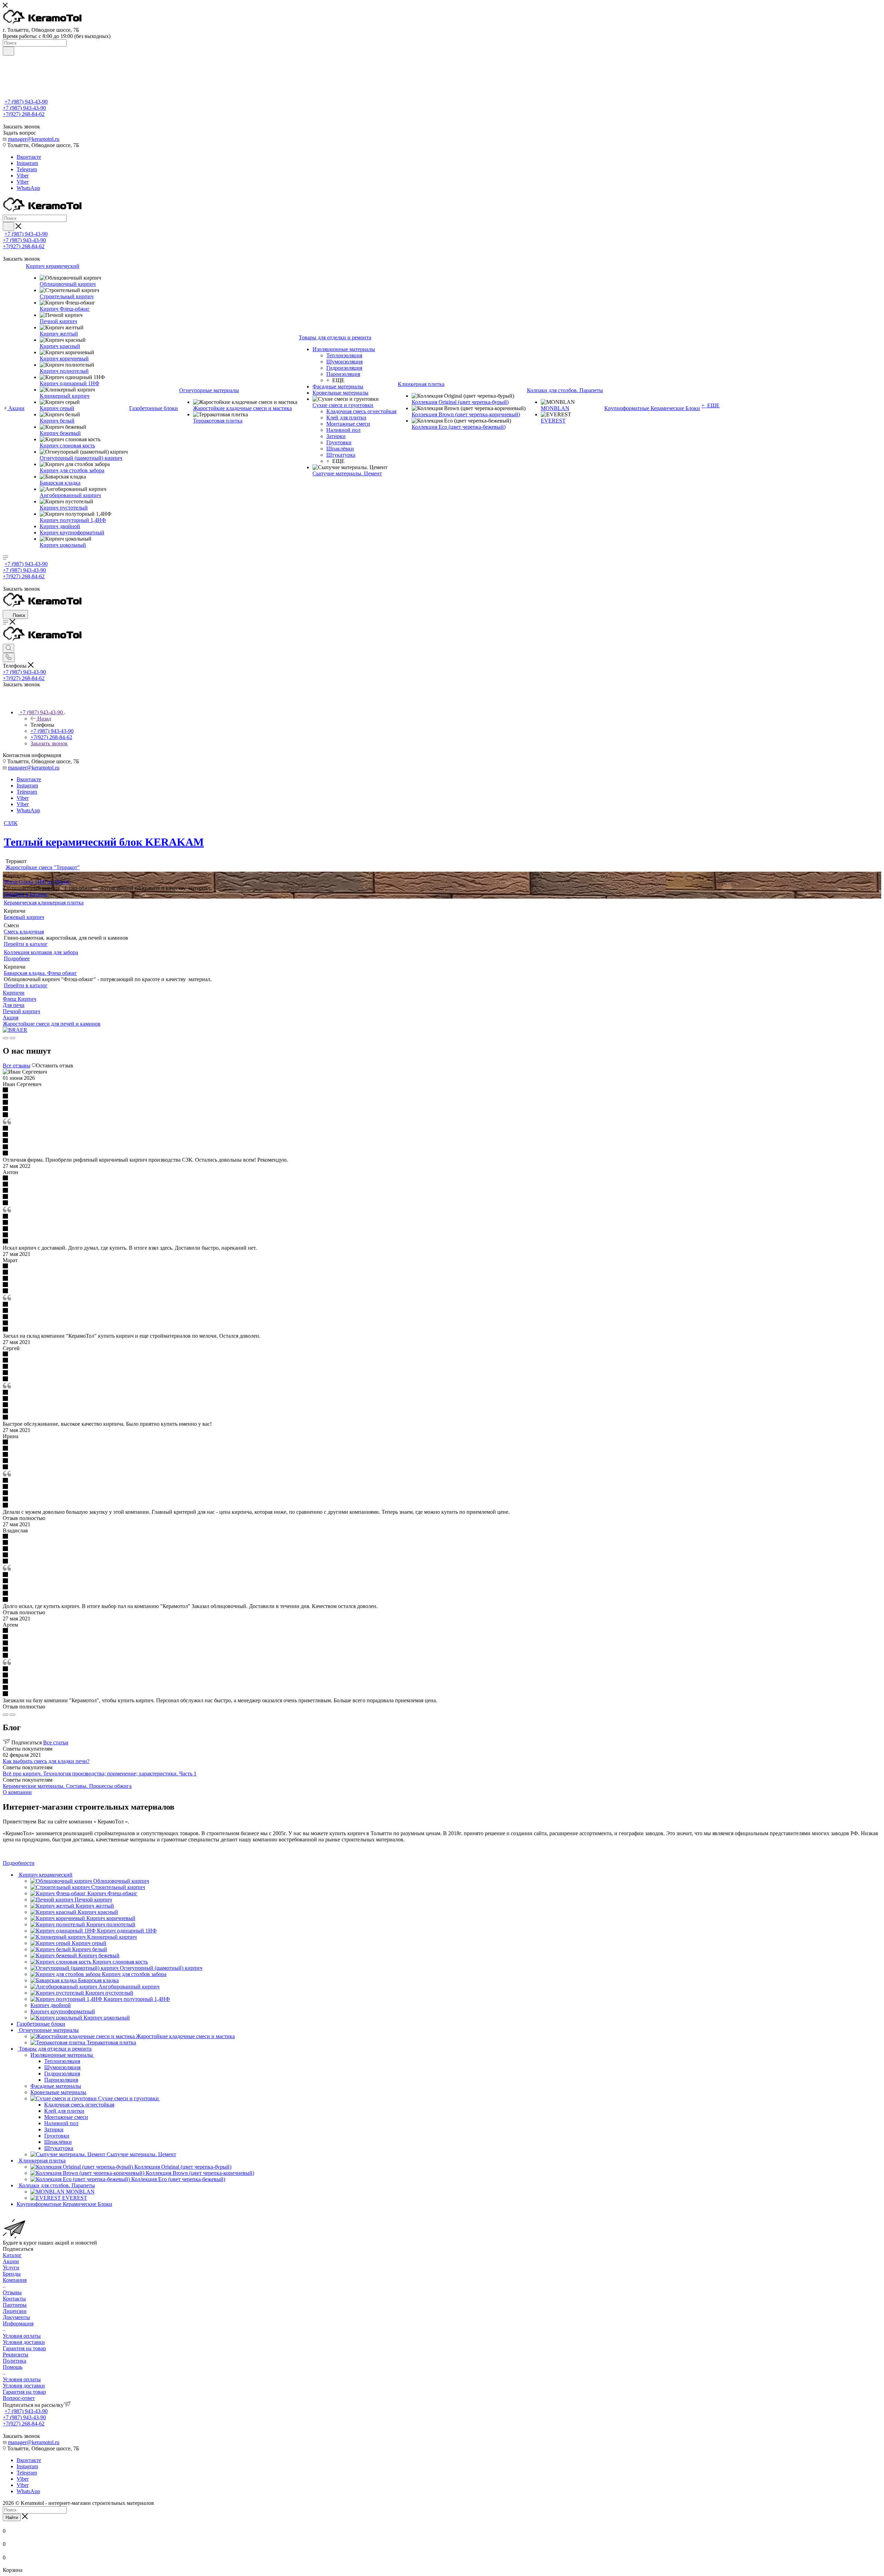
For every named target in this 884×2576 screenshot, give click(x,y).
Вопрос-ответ (19, 2398)
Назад (44, 719)
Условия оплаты (22, 2336)
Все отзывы (17, 1066)
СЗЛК (11, 823)
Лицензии (15, 2311)
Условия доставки (24, 2342)
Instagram (27, 163)
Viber (23, 176)
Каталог (12, 2255)
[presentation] (6, 1038)
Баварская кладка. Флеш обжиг (40, 973)
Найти (12, 2517)
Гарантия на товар (24, 2348)
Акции (11, 2261)
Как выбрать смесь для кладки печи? (46, 1761)
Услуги (11, 2268)
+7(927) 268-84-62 (24, 114)
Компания (15, 2280)
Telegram (27, 169)
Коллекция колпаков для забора (41, 952)
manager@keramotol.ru (34, 139)
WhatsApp (28, 188)
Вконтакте (29, 157)
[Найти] (8, 51)
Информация (18, 2323)
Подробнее (17, 958)
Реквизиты (16, 2355)
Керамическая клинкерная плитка (44, 903)
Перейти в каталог (26, 894)
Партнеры (15, 2305)
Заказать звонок (49, 743)
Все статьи (56, 1742)
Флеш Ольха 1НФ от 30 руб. (37, 882)
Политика (15, 2361)
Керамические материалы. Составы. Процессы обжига (67, 1786)
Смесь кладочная (24, 932)
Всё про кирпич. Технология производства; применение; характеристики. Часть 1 (100, 1774)
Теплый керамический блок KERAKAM (104, 842)
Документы (16, 2317)
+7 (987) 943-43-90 (26, 102)
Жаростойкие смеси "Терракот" (43, 867)
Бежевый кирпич (24, 917)
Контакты (14, 2299)
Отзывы (12, 2292)
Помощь (13, 2367)
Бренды (12, 2274)
